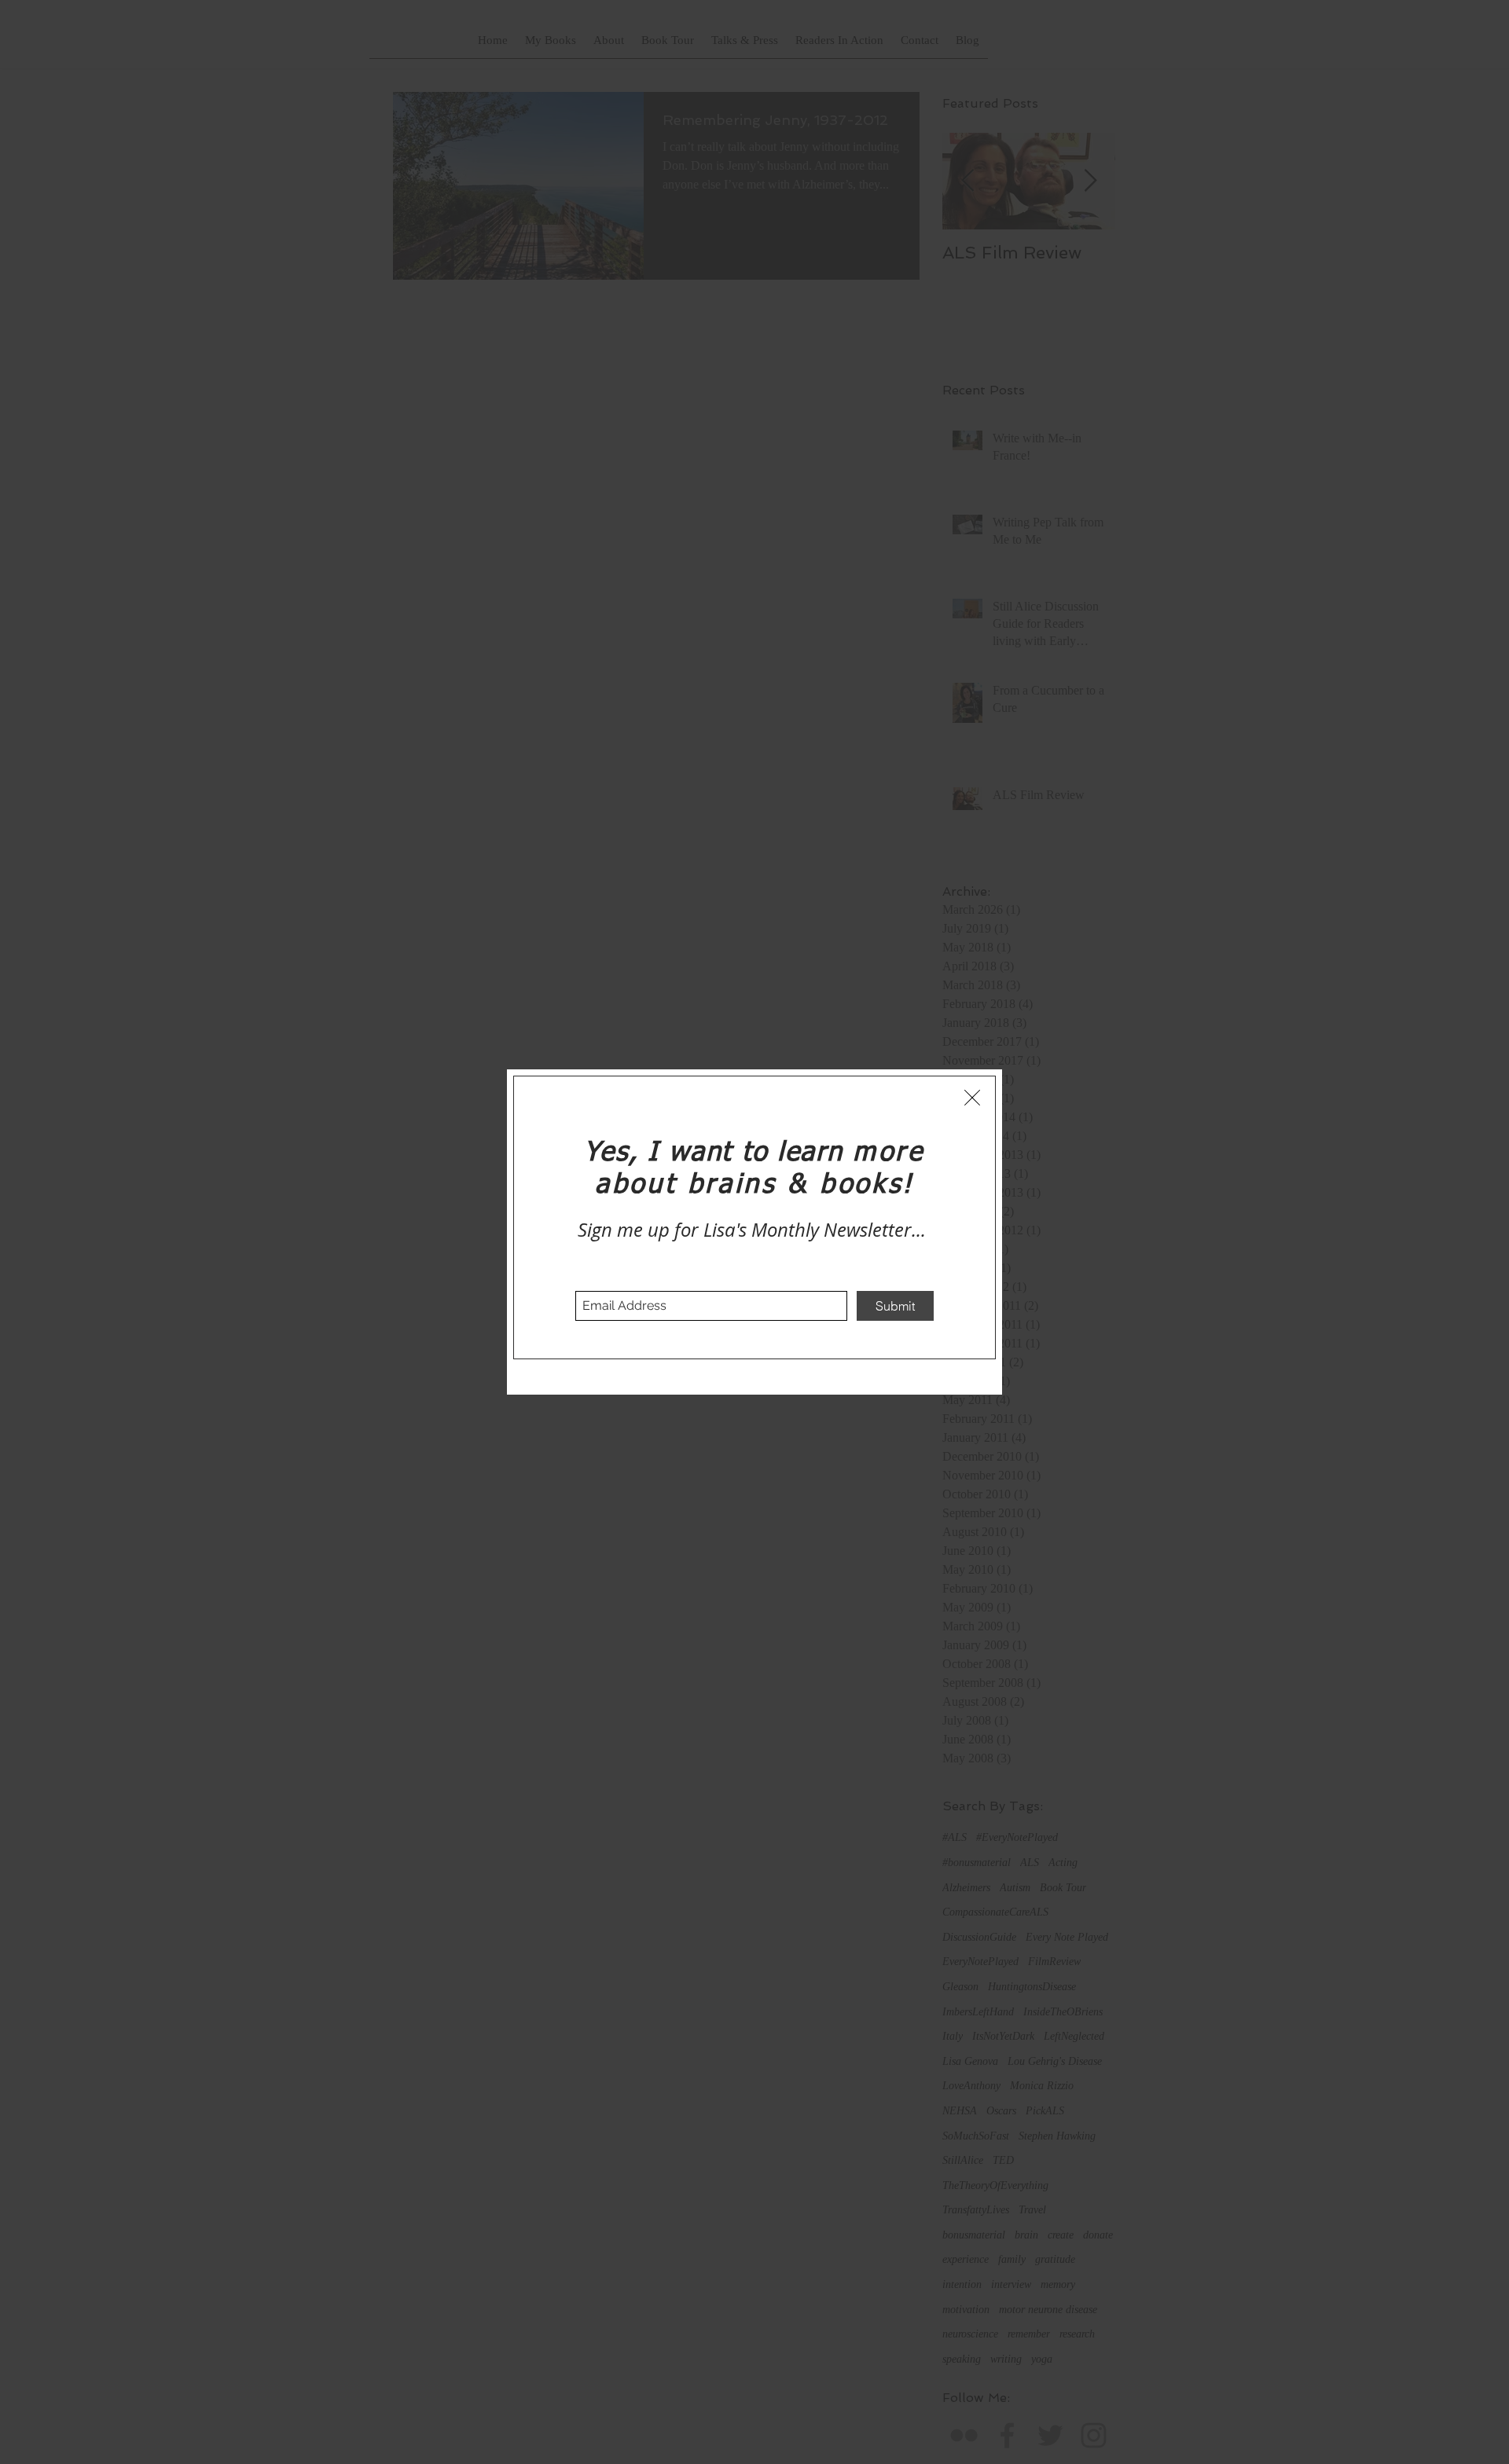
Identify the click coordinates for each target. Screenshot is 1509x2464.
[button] (972, 1098)
